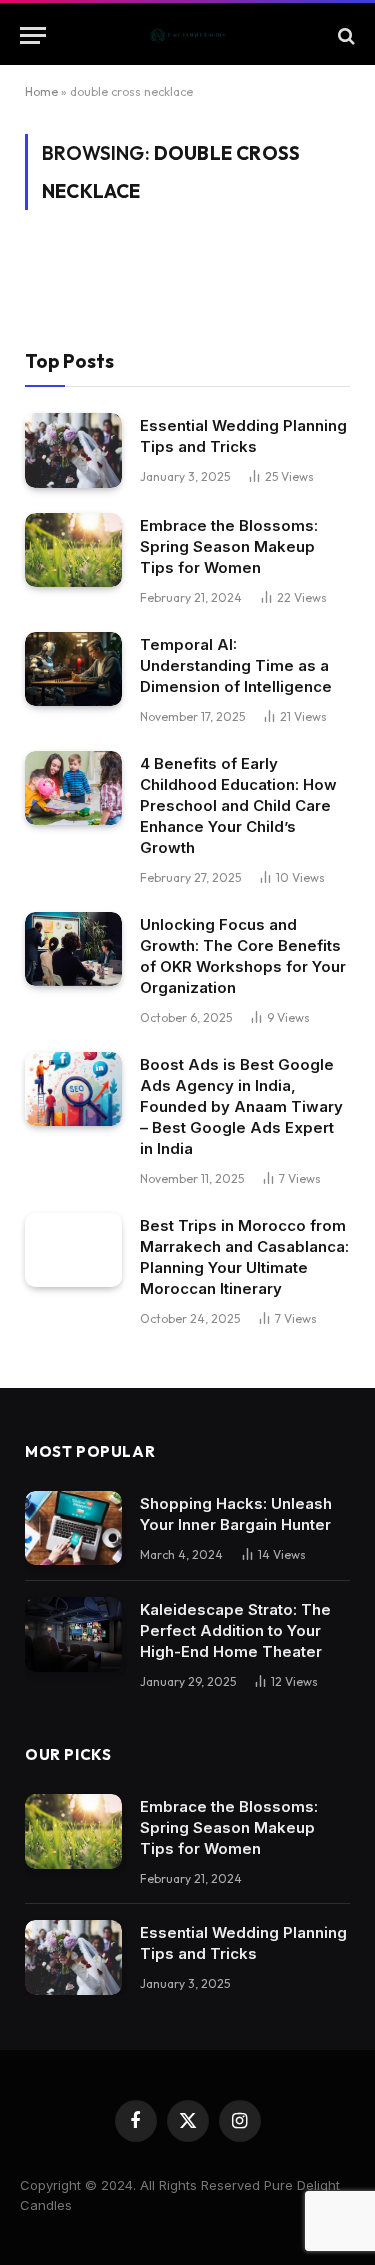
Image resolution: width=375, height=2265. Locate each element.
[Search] (344, 35)
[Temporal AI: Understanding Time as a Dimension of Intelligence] (73, 669)
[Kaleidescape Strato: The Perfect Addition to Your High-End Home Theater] (73, 1634)
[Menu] (33, 35)
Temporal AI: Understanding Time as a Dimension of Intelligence (236, 665)
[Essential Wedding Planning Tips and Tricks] (73, 450)
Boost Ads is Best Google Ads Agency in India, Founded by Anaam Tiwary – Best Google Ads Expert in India (241, 1106)
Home (41, 91)
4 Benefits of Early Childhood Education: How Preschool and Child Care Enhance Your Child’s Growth (238, 805)
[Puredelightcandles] (187, 35)
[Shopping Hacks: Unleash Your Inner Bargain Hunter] (73, 1528)
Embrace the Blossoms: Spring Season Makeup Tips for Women (229, 546)
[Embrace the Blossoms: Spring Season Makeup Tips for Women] (73, 550)
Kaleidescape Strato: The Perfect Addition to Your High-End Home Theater (235, 1630)
